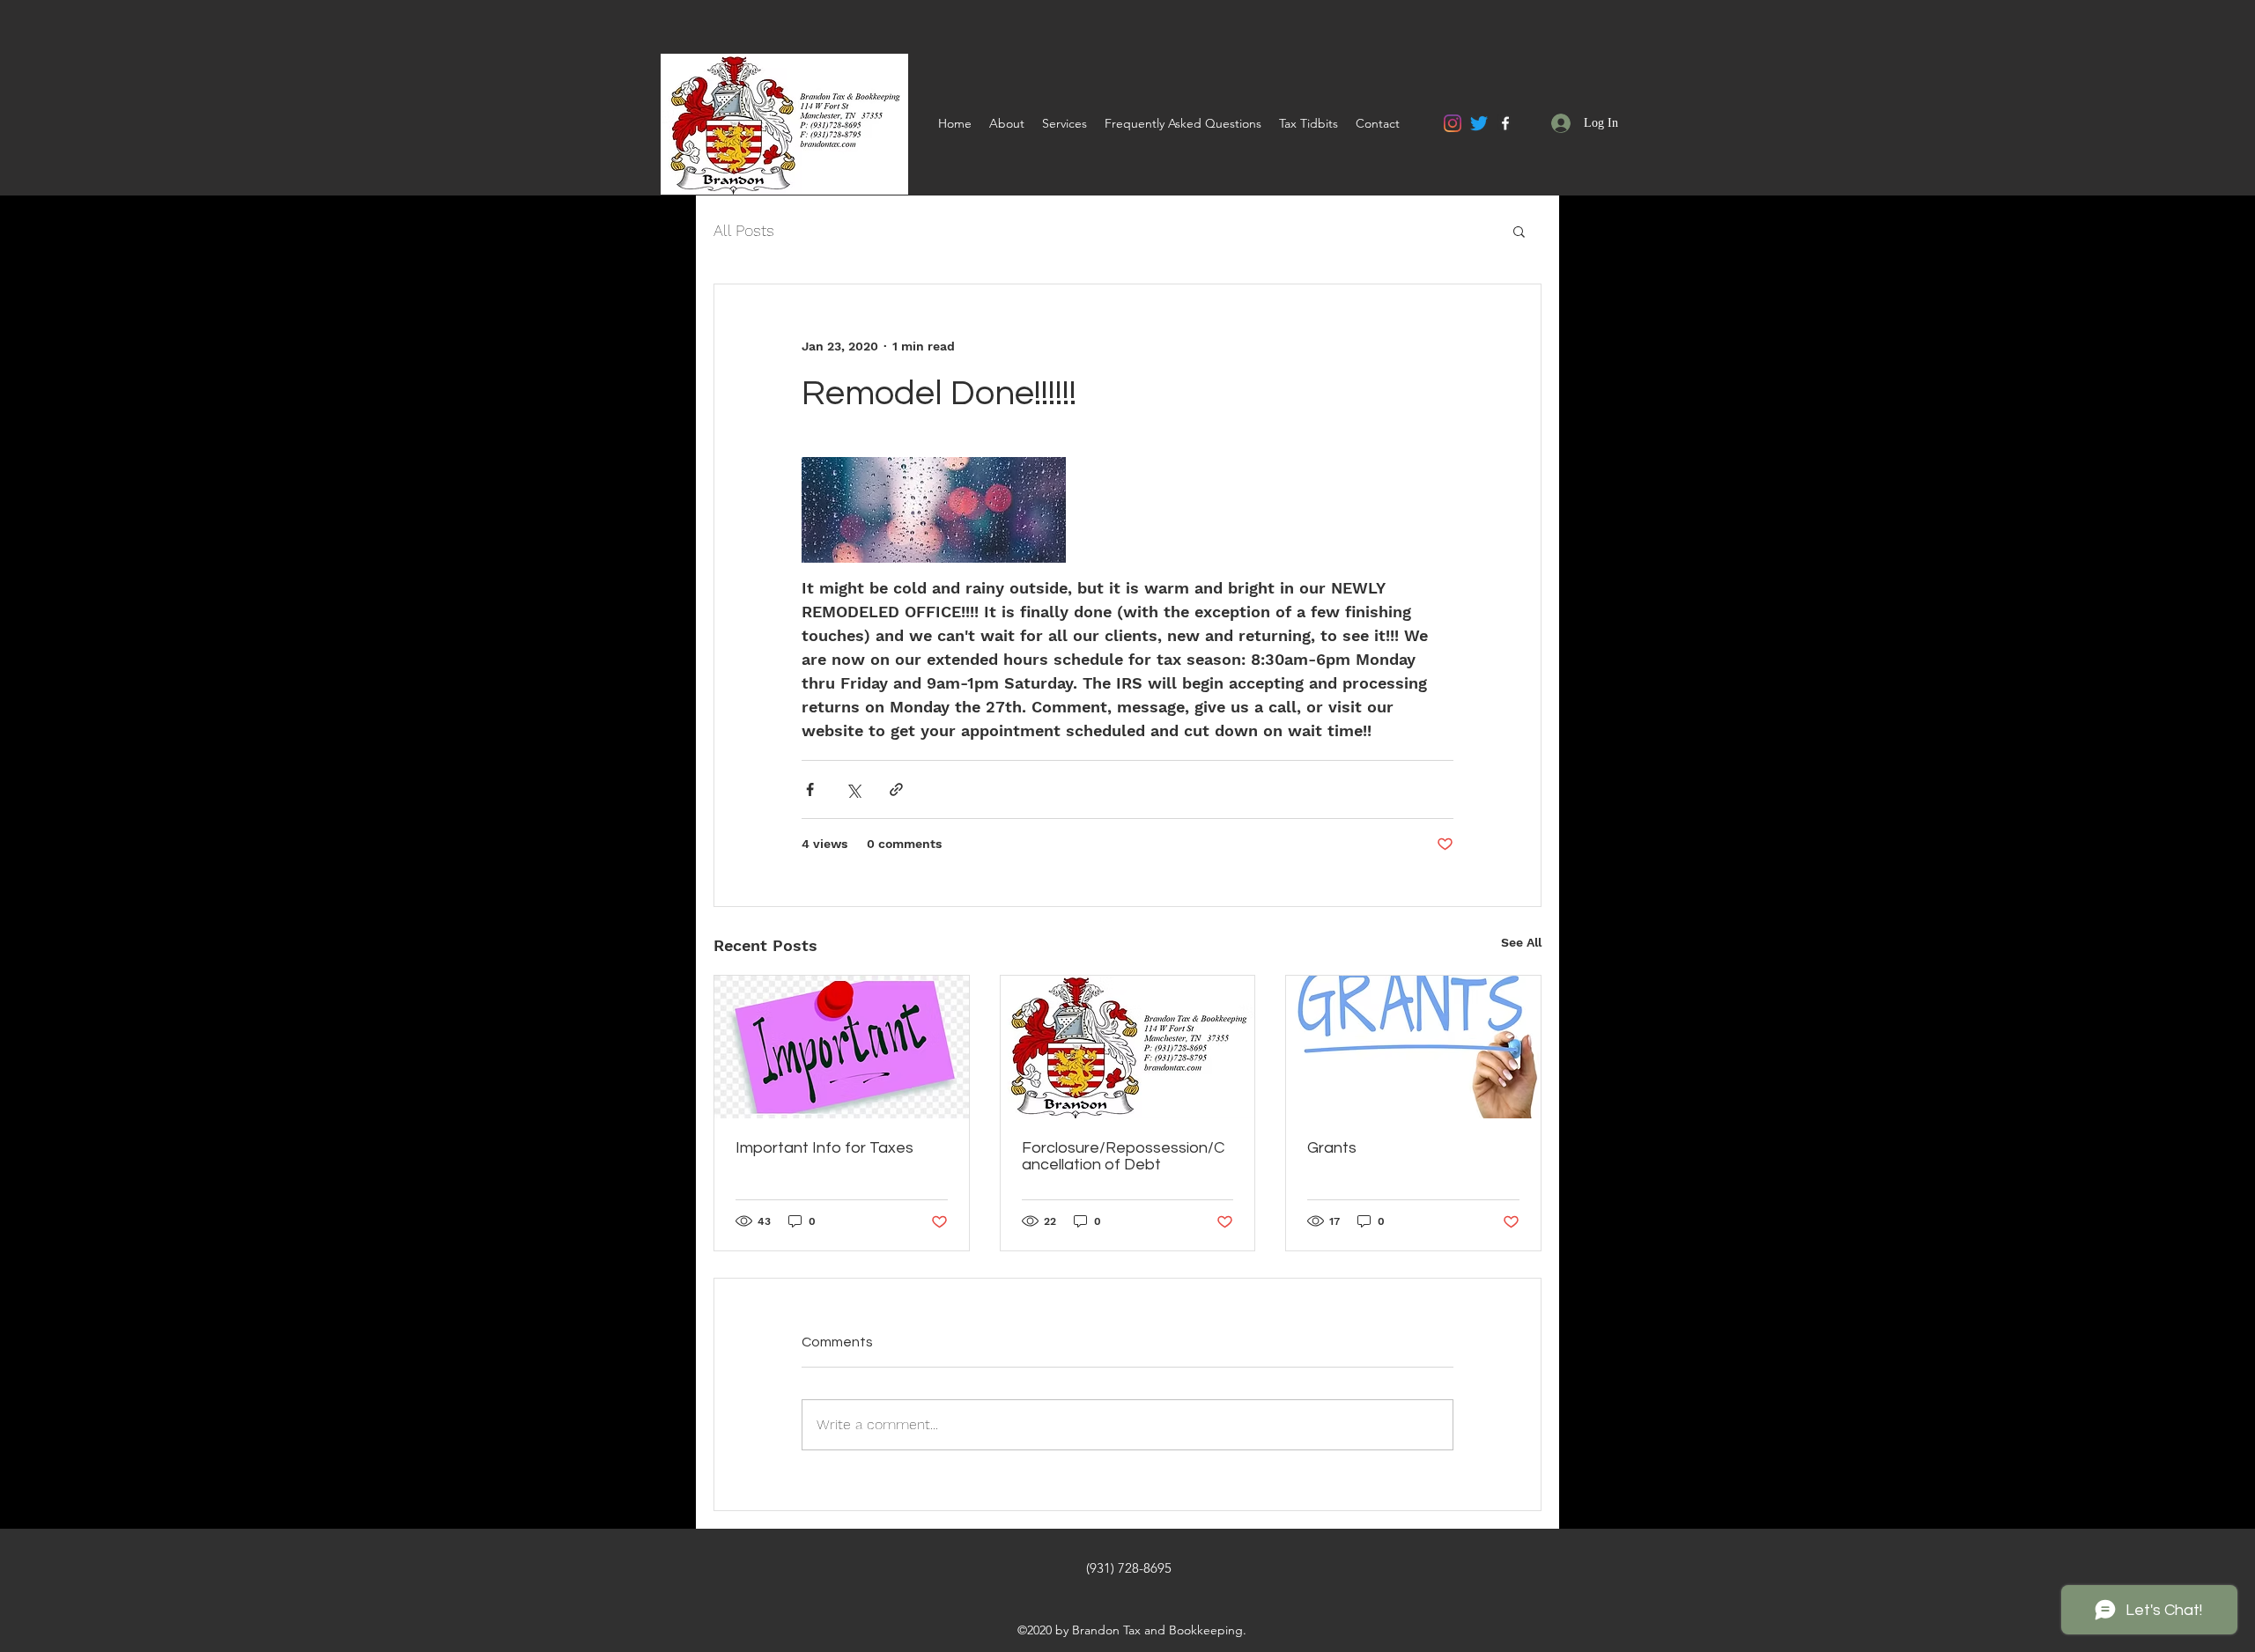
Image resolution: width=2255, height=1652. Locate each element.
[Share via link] (896, 789)
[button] (1519, 231)
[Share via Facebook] (810, 789)
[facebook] (1505, 123)
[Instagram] (1453, 123)
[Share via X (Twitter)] (853, 789)
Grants (1332, 1148)
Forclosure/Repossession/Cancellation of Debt (1123, 1156)
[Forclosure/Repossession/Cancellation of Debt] (1128, 1047)
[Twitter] (1479, 123)
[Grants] (1413, 1047)
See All (1521, 942)
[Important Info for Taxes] (842, 1047)
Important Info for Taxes (824, 1148)
